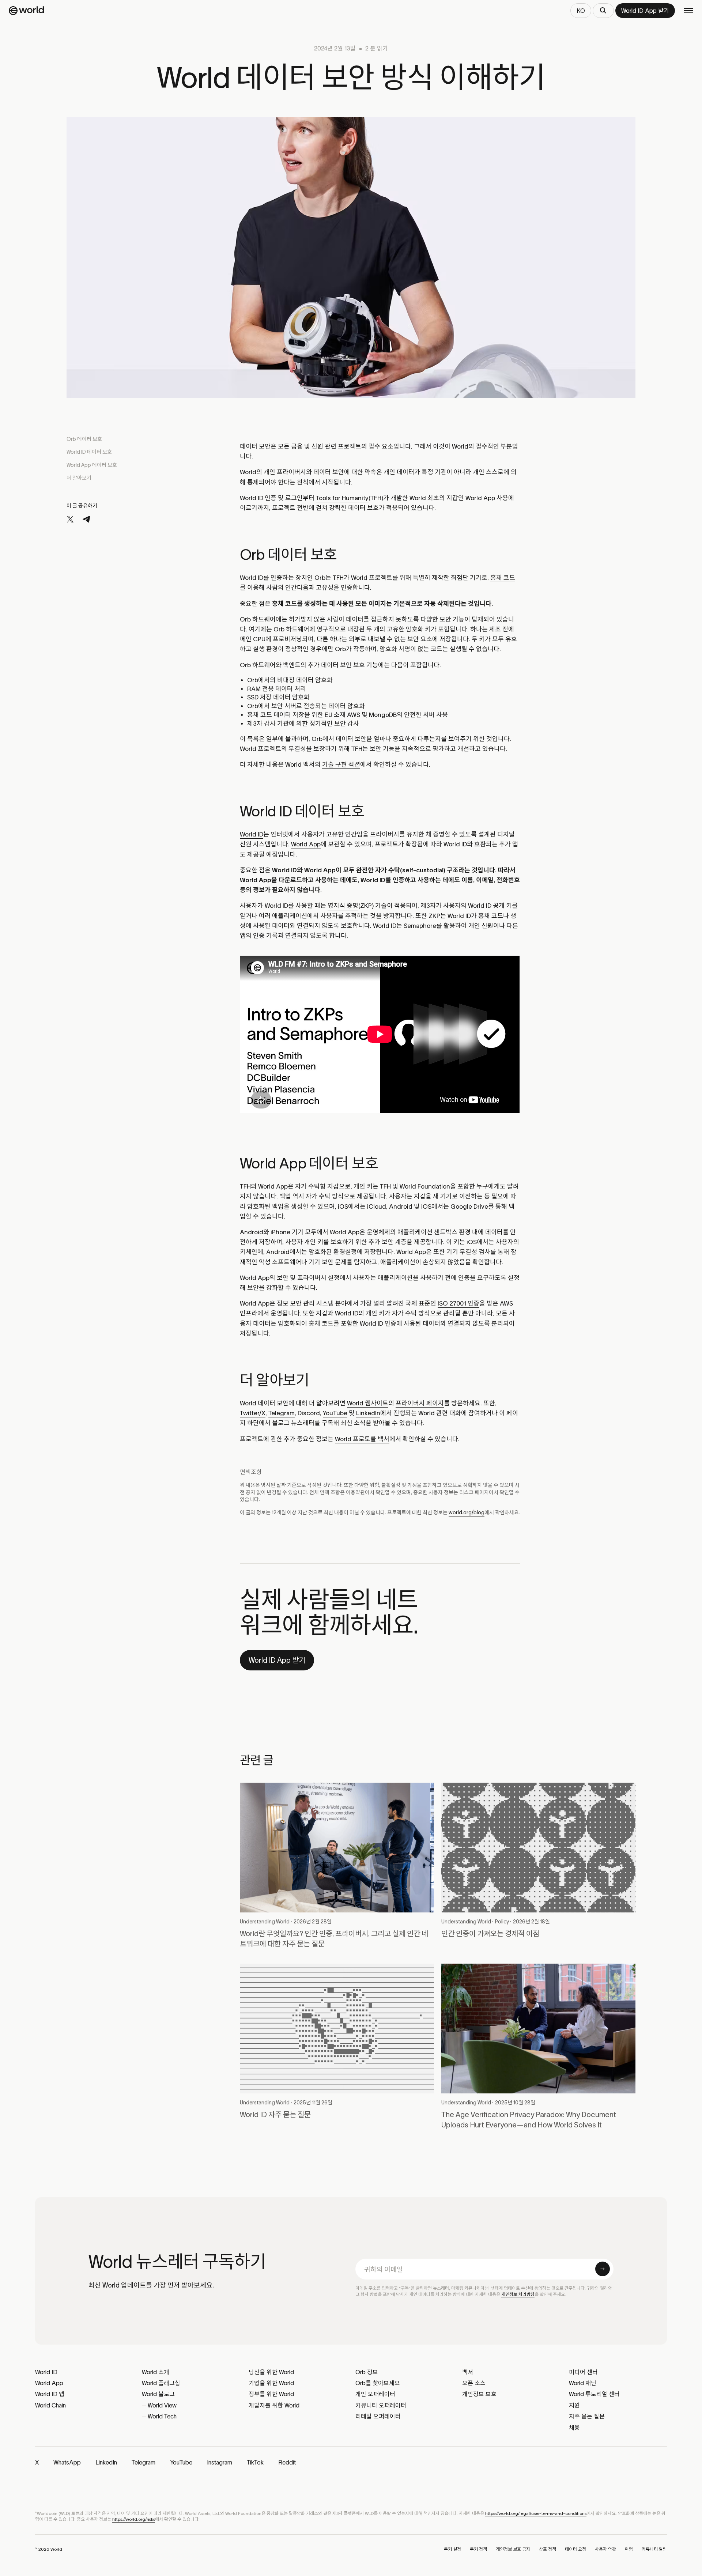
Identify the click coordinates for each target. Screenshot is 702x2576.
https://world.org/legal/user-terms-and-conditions (536, 2513)
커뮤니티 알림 (654, 2549)
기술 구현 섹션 (341, 764)
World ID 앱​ (50, 2394)
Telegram (282, 1413)
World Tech (162, 2416)
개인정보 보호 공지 (513, 2549)
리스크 (466, 1492)
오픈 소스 (474, 2383)
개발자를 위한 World (274, 2405)
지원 (574, 2405)
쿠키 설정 (452, 2549)
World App (306, 844)
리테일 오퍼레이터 (378, 2416)
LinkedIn (368, 1413)
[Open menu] (688, 11)
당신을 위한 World (271, 2372)
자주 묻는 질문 (587, 2416)
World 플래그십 (161, 2383)
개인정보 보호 (479, 2394)
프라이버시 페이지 (420, 1403)
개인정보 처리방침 (518, 2294)
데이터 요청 (575, 2549)
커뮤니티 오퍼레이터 (381, 2405)
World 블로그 (158, 2394)
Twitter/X (253, 1413)
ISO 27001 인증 (458, 1303)
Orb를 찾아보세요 (378, 2383)
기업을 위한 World (271, 2383)
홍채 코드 (503, 578)
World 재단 (583, 2383)
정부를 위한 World (271, 2394)
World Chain (50, 2405)
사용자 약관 (605, 2549)
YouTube (335, 1413)
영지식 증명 (343, 906)
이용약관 (355, 1492)
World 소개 (156, 2372)
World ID (252, 834)
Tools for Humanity (342, 498)
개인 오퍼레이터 (375, 2394)
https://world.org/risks (134, 2519)
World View (162, 2405)
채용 (574, 2428)
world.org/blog (467, 1512)
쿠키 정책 (478, 2549)
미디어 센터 (583, 2372)
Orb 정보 (367, 2372)
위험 (629, 2549)
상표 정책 (548, 2549)
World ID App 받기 (277, 1660)
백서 (468, 2372)
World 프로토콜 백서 (362, 1439)
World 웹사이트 (368, 1403)
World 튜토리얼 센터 (594, 2394)
